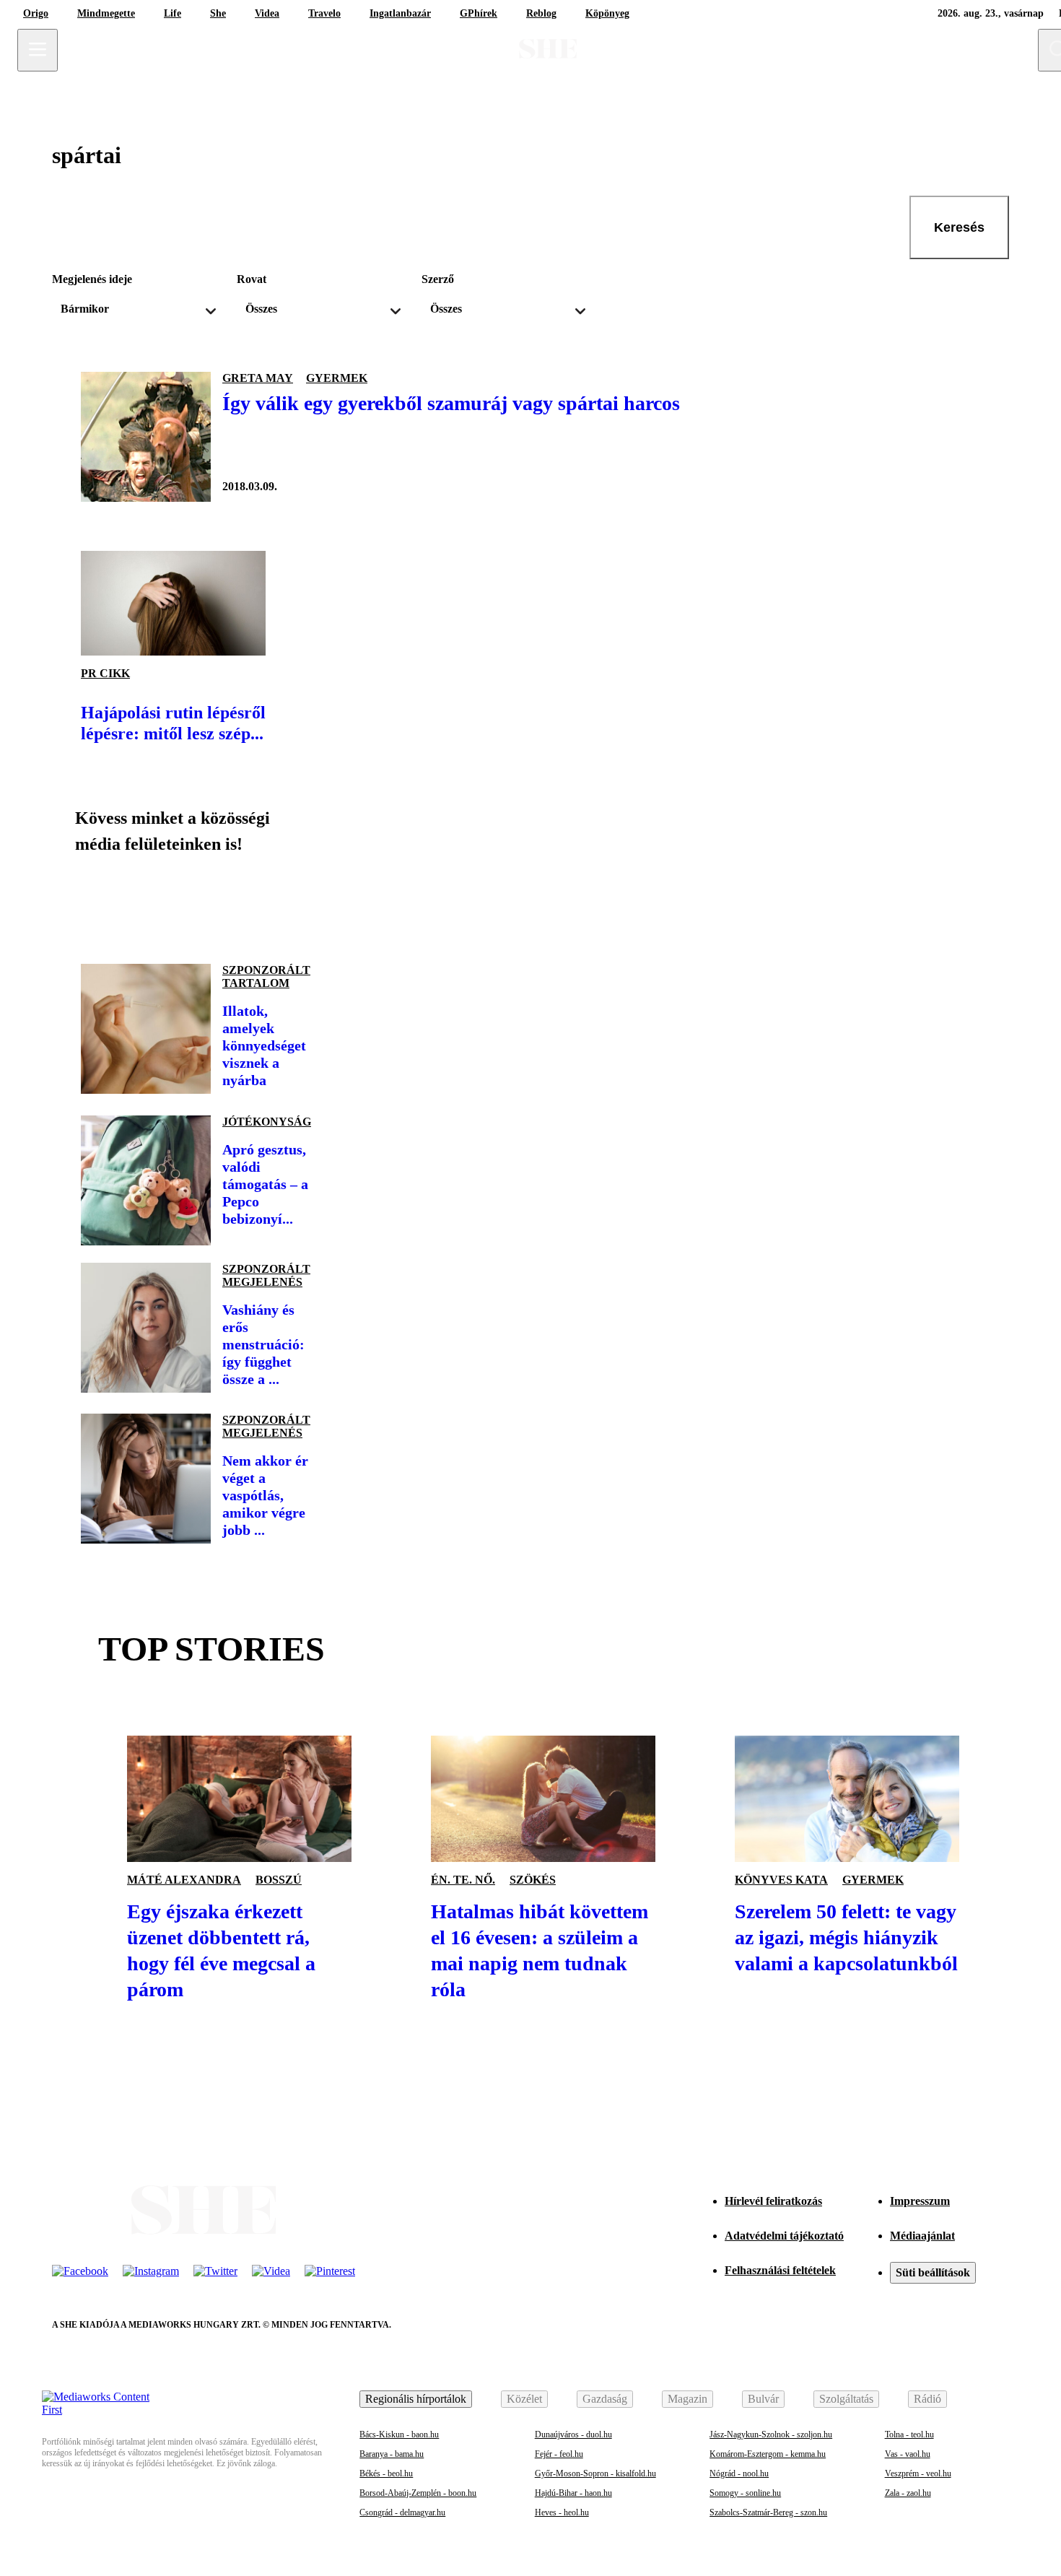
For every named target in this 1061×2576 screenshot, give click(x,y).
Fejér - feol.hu (559, 2454)
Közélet (524, 2399)
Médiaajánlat (922, 2236)
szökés (533, 1880)
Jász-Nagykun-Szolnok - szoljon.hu (771, 2434)
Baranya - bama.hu (392, 2454)
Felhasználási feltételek (780, 2270)
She (218, 13)
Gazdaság (605, 2399)
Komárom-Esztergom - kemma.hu (768, 2454)
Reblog (541, 13)
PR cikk (105, 673)
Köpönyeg (607, 13)
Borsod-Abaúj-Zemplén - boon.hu (418, 2493)
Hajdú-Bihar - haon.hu (573, 2493)
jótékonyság (267, 1122)
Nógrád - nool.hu (739, 2473)
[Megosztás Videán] (294, 903)
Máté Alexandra (184, 1880)
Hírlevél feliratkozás (773, 2201)
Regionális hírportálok (416, 2399)
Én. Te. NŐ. (463, 1880)
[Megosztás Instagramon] (196, 903)
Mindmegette (106, 13)
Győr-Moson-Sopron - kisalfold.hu (595, 2473)
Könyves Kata (781, 1880)
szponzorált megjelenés (266, 1275)
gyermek (337, 378)
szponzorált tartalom (266, 976)
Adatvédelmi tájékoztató (784, 2236)
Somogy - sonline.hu (745, 2493)
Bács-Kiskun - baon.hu (399, 2434)
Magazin (687, 2399)
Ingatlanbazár (400, 13)
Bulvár (763, 2399)
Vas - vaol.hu (908, 2454)
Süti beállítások (933, 2272)
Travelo (324, 13)
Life (173, 13)
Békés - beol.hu (386, 2473)
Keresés (959, 227)
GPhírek (479, 13)
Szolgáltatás (846, 2399)
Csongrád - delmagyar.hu (402, 2512)
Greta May (258, 378)
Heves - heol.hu (562, 2512)
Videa (267, 13)
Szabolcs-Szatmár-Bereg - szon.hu (768, 2512)
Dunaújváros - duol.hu (573, 2434)
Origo (36, 13)
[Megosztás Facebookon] (98, 903)
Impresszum (920, 2201)
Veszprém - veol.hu (918, 2473)
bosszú (279, 1880)
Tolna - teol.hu (909, 2434)
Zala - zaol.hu (908, 2493)
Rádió (927, 2399)
